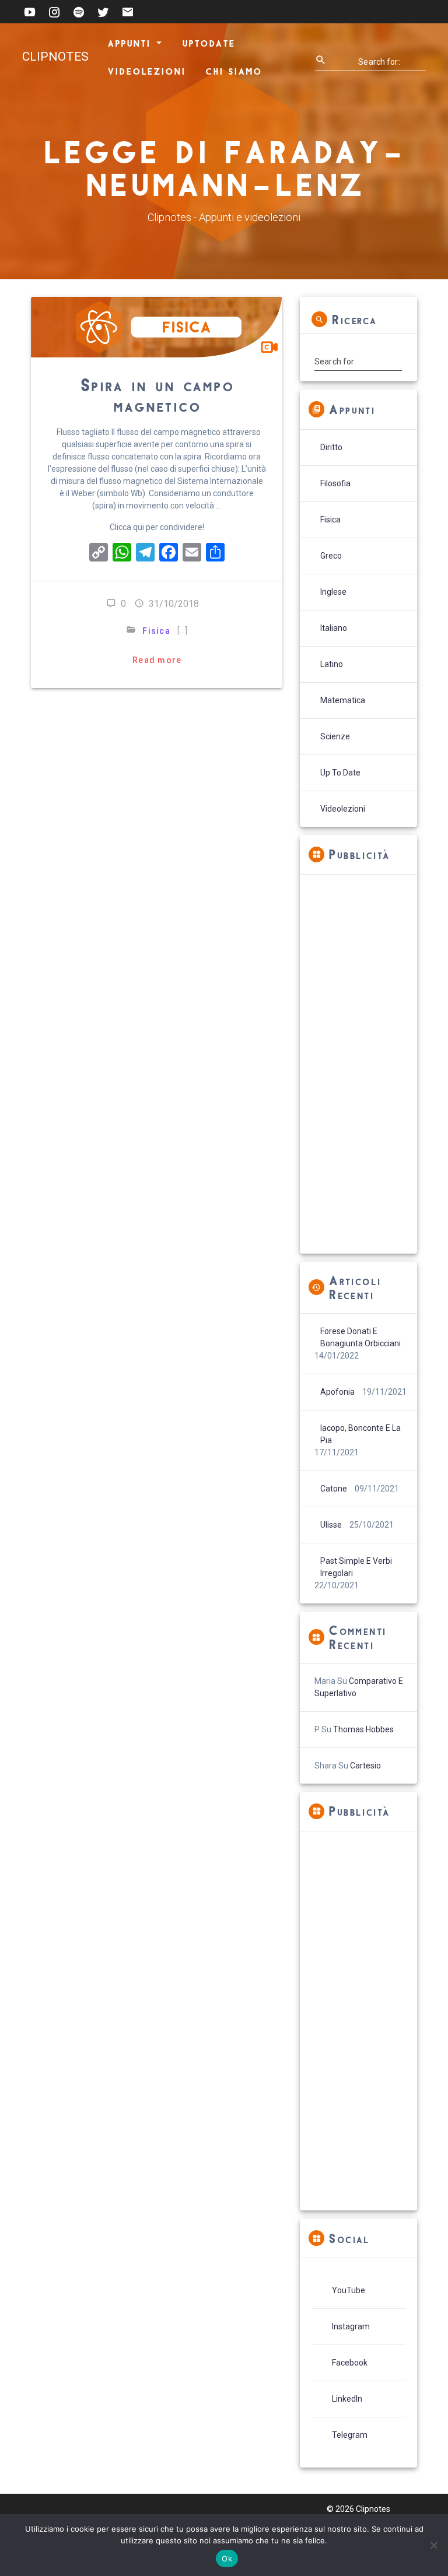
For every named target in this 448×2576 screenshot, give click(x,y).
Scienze (335, 736)
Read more (157, 660)
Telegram (350, 2435)
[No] (433, 2545)
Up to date (340, 773)
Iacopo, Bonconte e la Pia (360, 1434)
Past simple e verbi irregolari (356, 1567)
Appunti (129, 43)
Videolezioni (146, 71)
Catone (334, 1489)
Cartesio (365, 1766)
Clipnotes (55, 57)
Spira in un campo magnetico (157, 394)
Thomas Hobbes (363, 1729)
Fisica (157, 631)
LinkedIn (347, 2399)
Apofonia (337, 1392)
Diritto (331, 447)
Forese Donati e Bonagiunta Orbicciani (360, 1337)
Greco (331, 556)
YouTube (349, 2290)
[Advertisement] (358, 1064)
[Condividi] (215, 554)
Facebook (350, 2363)
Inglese (333, 592)
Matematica (343, 700)
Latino (332, 664)
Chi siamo (233, 71)
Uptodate (208, 43)
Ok (227, 2559)
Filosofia (335, 483)
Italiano (334, 628)
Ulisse (331, 1525)
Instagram (351, 2326)
